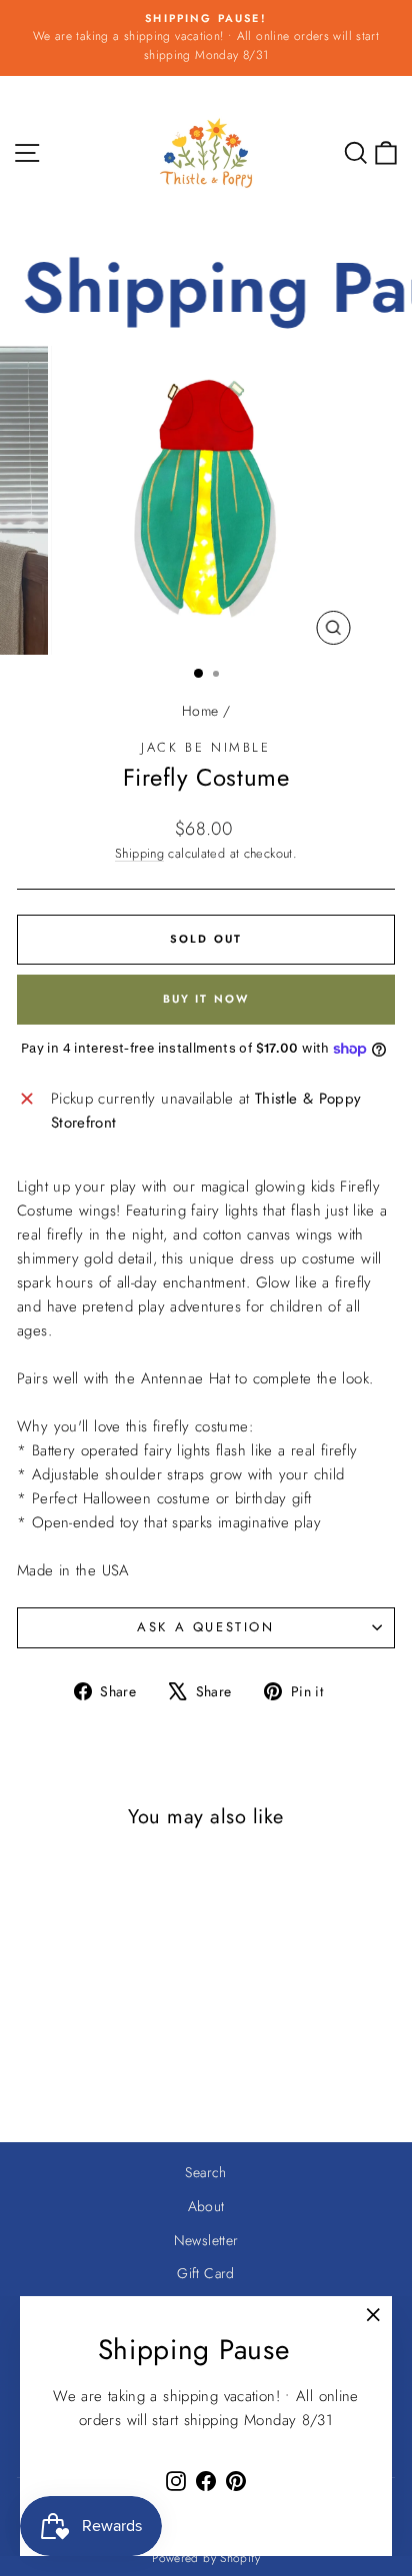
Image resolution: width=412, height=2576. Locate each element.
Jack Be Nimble (205, 747)
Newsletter (206, 2240)
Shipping (139, 853)
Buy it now (206, 999)
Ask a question (205, 1627)
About (206, 2206)
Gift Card (205, 2273)
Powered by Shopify (206, 2558)
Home (200, 711)
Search (205, 2172)
